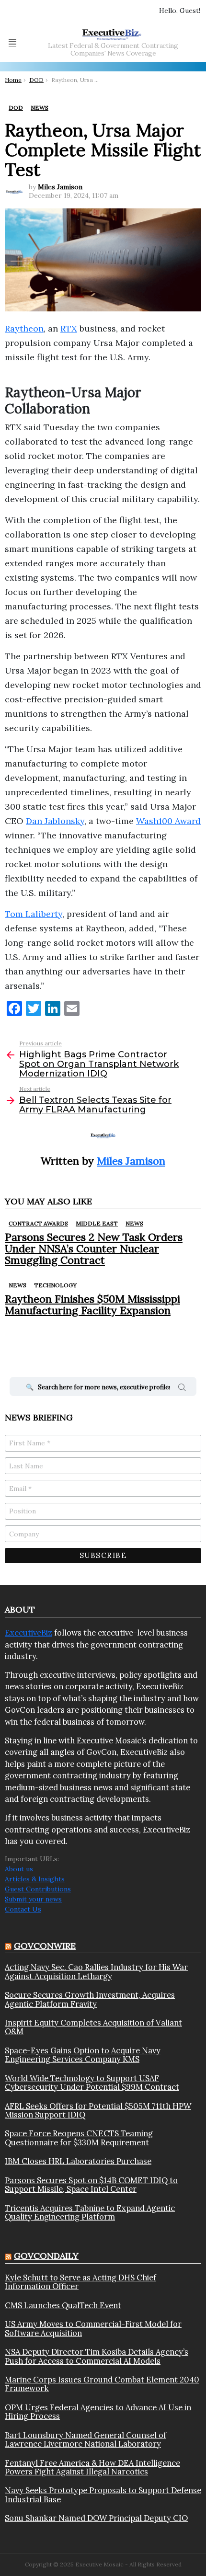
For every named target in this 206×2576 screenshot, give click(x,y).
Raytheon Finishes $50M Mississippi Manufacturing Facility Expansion (92, 1305)
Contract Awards (38, 1223)
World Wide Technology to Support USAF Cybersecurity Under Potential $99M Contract (92, 2083)
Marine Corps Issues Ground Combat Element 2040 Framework (102, 2384)
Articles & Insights (35, 1879)
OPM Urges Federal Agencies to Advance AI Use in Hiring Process (98, 2412)
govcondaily (46, 2256)
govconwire (45, 1946)
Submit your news (33, 1899)
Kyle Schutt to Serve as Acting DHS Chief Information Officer (80, 2282)
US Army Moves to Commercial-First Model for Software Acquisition (93, 2329)
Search (182, 1389)
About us (19, 1869)
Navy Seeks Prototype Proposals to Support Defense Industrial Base (103, 2495)
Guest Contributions (38, 1889)
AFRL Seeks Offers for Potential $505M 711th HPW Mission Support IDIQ (98, 2111)
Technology (55, 1285)
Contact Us (23, 1909)
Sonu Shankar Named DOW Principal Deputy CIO (96, 2518)
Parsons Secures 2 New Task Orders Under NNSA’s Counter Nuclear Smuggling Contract (94, 1249)
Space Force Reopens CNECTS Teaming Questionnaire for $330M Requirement (79, 2138)
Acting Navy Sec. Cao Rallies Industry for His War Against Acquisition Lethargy (96, 1972)
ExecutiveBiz (29, 1633)
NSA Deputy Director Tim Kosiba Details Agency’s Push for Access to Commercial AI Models (97, 2356)
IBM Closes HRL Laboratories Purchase (78, 2161)
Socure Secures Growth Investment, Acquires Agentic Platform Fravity (90, 1999)
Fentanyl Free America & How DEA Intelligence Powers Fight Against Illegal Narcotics (92, 2467)
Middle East (97, 1223)
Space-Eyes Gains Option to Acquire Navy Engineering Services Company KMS (83, 2055)
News (134, 1223)
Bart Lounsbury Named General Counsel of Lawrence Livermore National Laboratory (86, 2440)
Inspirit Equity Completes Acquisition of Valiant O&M (93, 2027)
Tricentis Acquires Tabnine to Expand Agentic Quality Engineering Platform (90, 2213)
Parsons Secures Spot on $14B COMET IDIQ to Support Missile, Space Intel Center (91, 2185)
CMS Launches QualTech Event (63, 2305)
